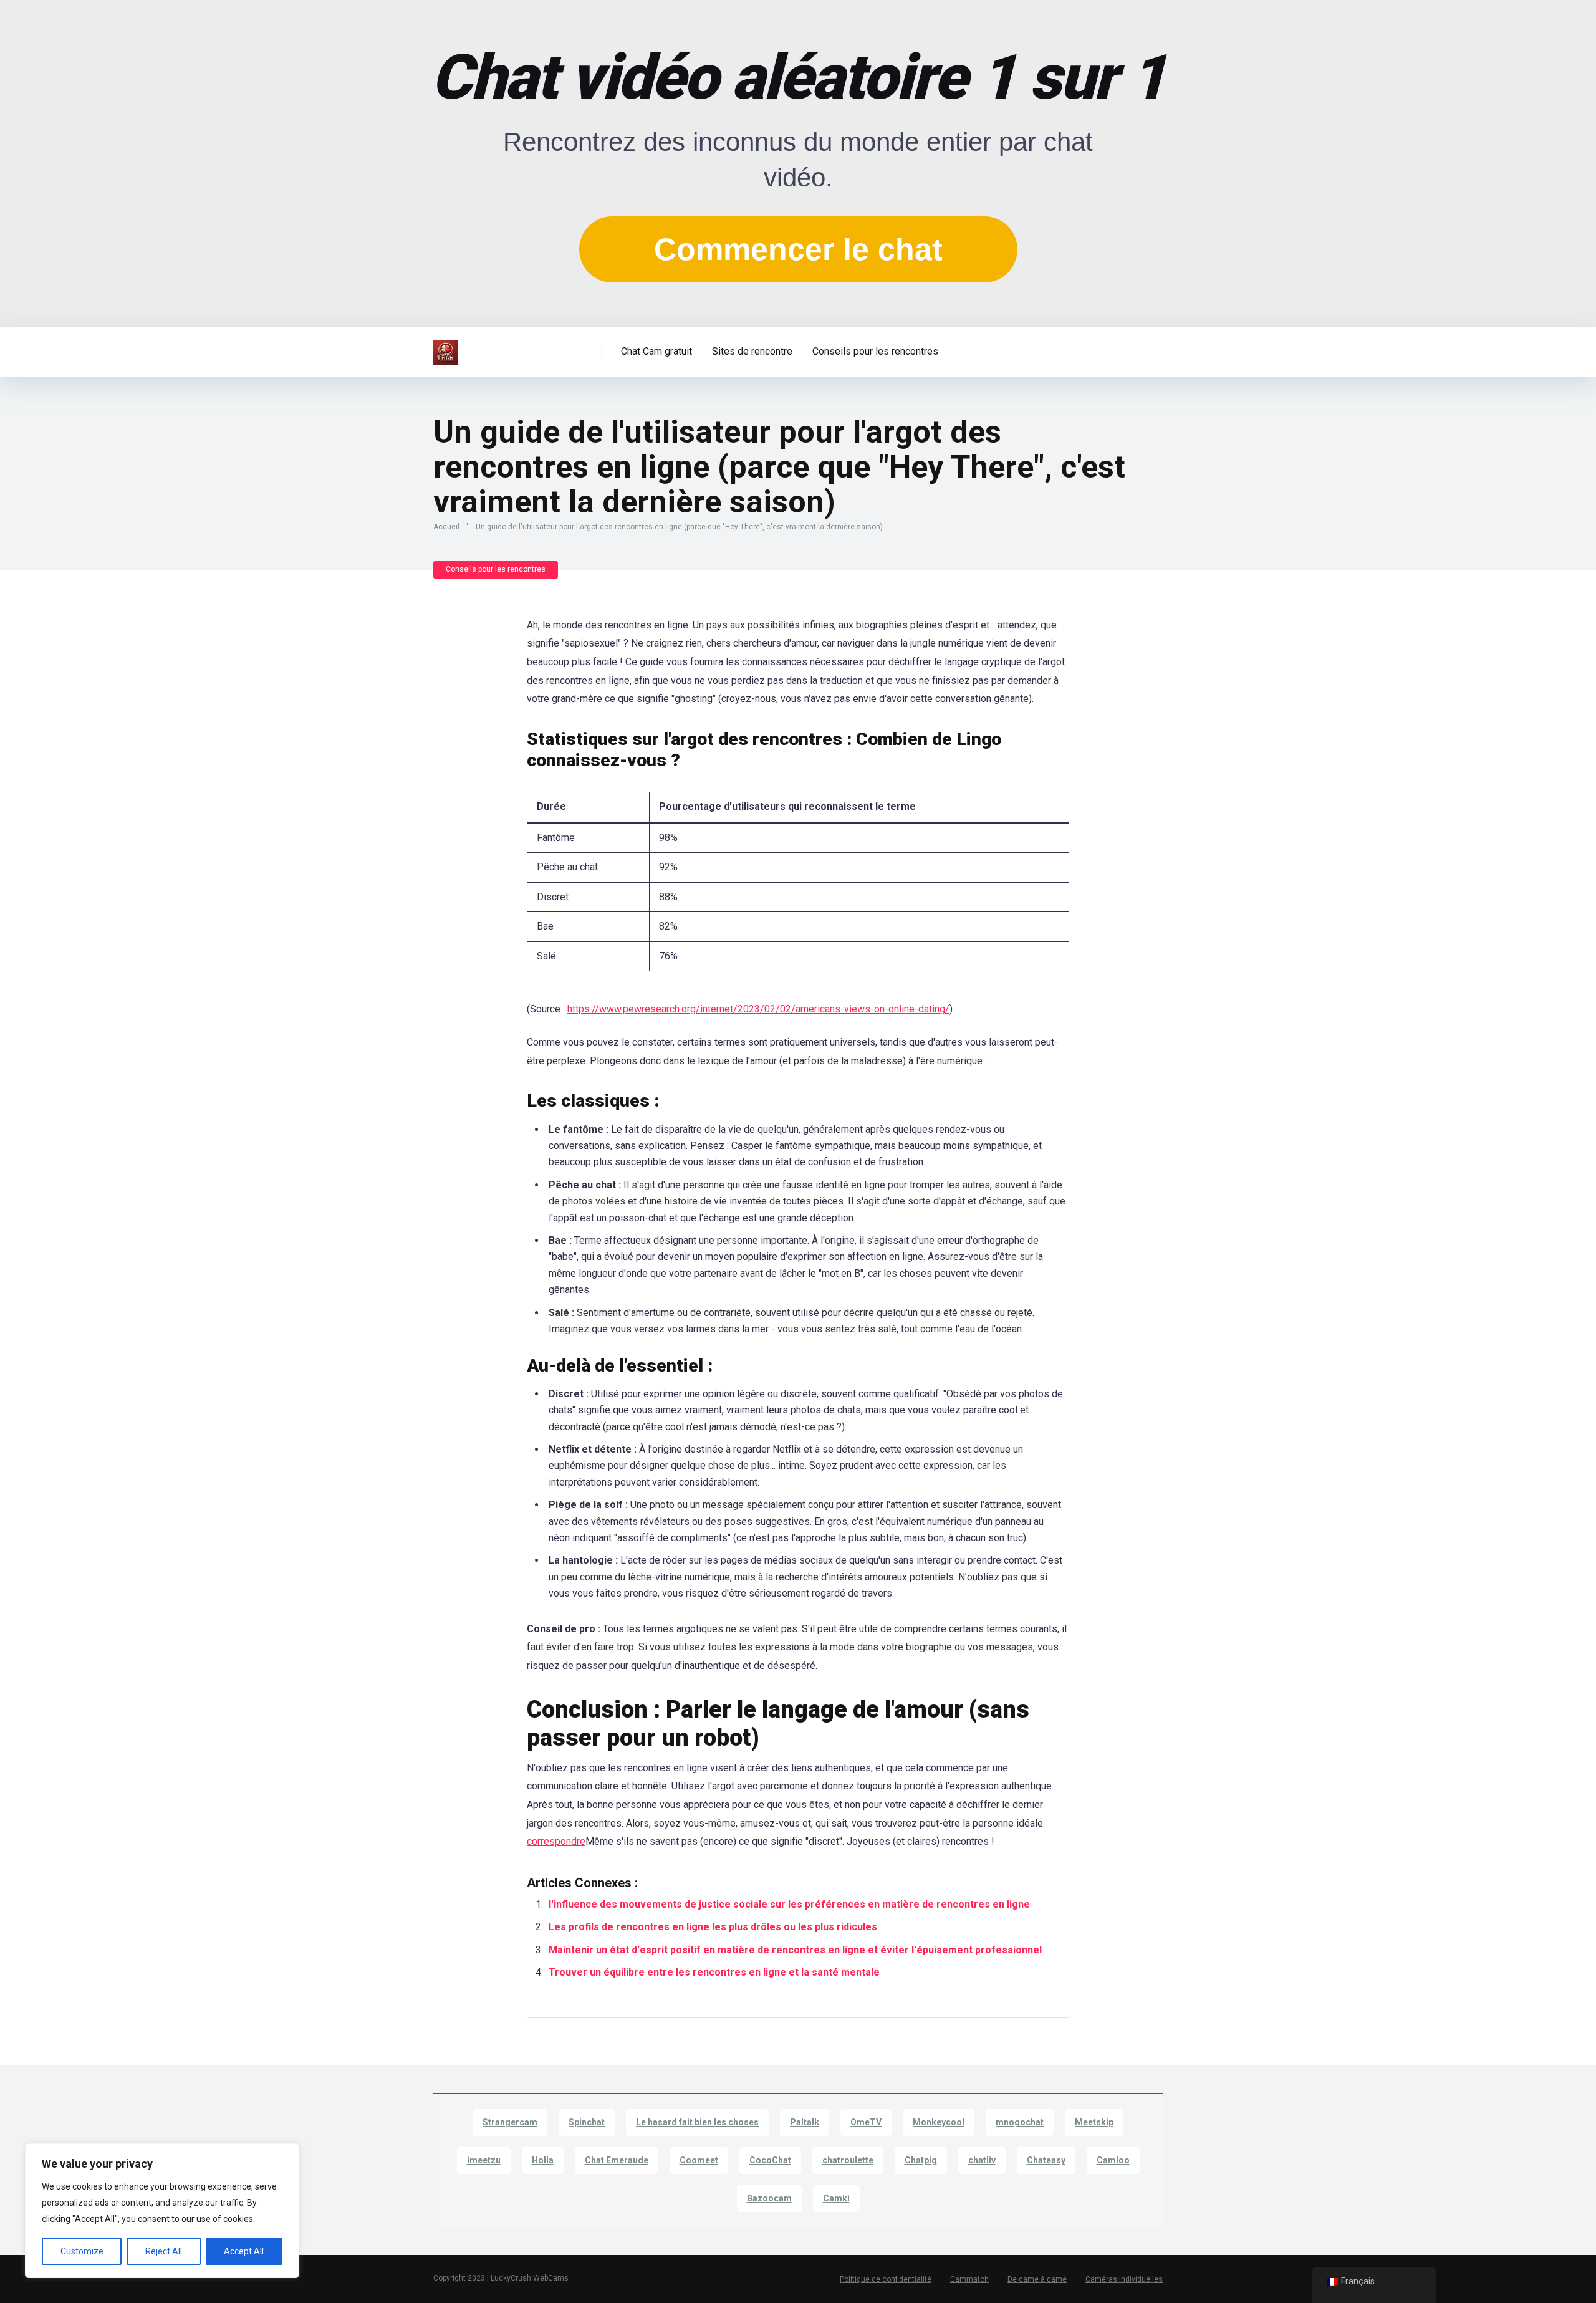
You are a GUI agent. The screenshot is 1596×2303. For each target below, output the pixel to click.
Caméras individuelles (1124, 2279)
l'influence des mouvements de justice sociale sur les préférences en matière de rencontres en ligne (789, 1904)
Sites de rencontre (752, 351)
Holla (543, 2160)
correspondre (556, 1841)
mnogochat (1020, 2122)
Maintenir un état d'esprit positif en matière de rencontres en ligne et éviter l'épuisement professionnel (795, 1950)
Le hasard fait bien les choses (697, 2122)
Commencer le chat (798, 249)
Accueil (446, 527)
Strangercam (510, 2122)
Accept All (244, 2251)
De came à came (1037, 2279)
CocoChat (770, 2160)
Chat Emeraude (617, 2160)
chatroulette (848, 2160)
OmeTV (866, 2122)
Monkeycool (939, 2122)
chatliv (982, 2160)
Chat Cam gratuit (656, 351)
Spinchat (587, 2122)
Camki (836, 2198)
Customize (82, 2251)
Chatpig (921, 2160)
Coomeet (699, 2160)
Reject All (164, 2251)
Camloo (1113, 2160)
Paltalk (805, 2122)
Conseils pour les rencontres (875, 351)
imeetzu (484, 2160)
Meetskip (1094, 2122)
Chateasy (1046, 2160)
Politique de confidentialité (886, 2279)
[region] (162, 2211)
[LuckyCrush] (446, 348)
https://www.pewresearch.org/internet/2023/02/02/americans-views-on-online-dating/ (758, 1009)
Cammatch (969, 2279)
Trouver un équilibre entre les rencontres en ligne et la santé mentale (714, 1972)
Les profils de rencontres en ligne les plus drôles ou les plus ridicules (713, 1927)
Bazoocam (769, 2198)
